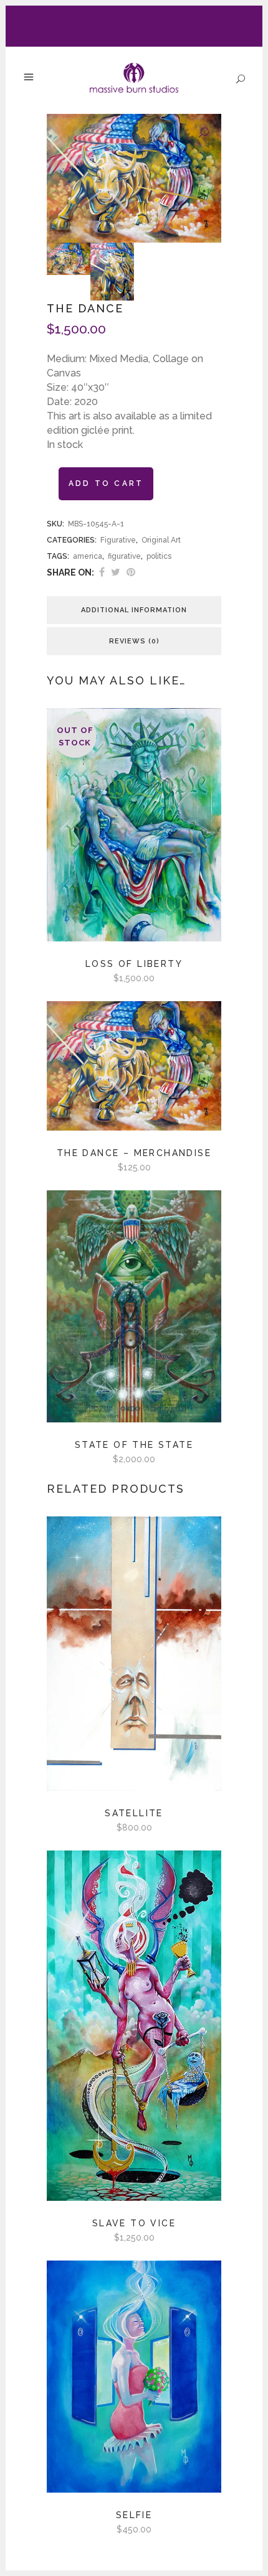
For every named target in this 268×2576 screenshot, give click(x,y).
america (88, 556)
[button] (204, 133)
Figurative (118, 540)
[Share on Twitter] (116, 572)
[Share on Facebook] (102, 572)
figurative (124, 556)
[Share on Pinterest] (131, 572)
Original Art (161, 540)
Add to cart (106, 483)
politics (159, 556)
